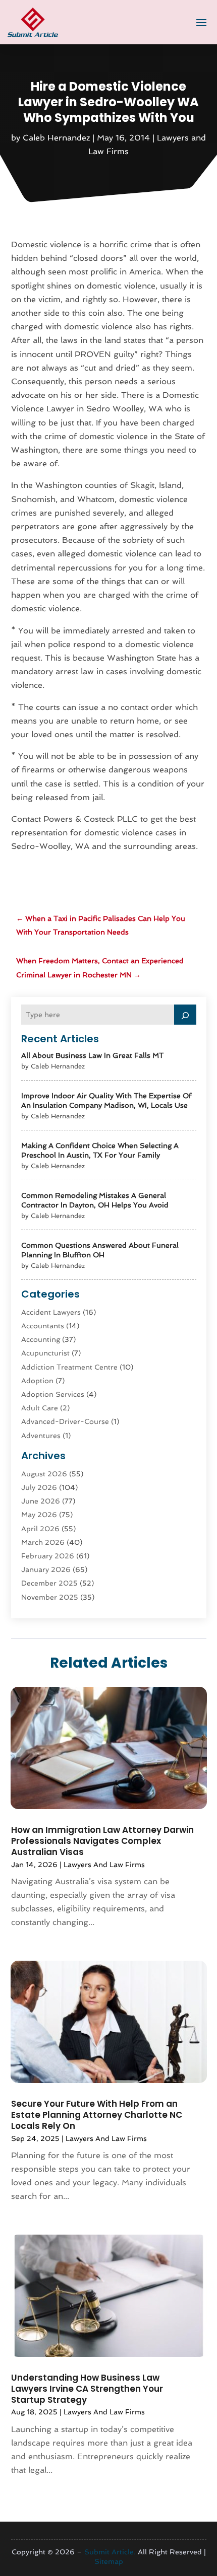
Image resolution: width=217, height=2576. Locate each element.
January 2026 (46, 1569)
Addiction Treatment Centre (69, 1367)
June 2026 (41, 1501)
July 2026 (39, 1487)
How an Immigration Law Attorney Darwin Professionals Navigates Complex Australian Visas (102, 1841)
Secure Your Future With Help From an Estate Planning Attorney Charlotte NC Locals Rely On (97, 2115)
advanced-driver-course (65, 1421)
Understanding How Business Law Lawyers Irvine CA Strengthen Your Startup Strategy (87, 2389)
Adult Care (40, 1408)
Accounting (41, 1339)
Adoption (37, 1381)
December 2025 (49, 1583)
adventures (41, 1436)
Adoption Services (53, 1394)
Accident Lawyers (51, 1312)
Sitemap (109, 2561)
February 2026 (48, 1556)
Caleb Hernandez (56, 138)
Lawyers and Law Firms (104, 1865)
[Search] (185, 1015)
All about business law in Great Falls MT (92, 1055)
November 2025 (50, 1597)
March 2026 (43, 1542)
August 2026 (44, 1474)
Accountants (43, 1326)
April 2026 (40, 1529)
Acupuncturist (45, 1353)
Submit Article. (110, 2552)
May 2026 (39, 1515)
